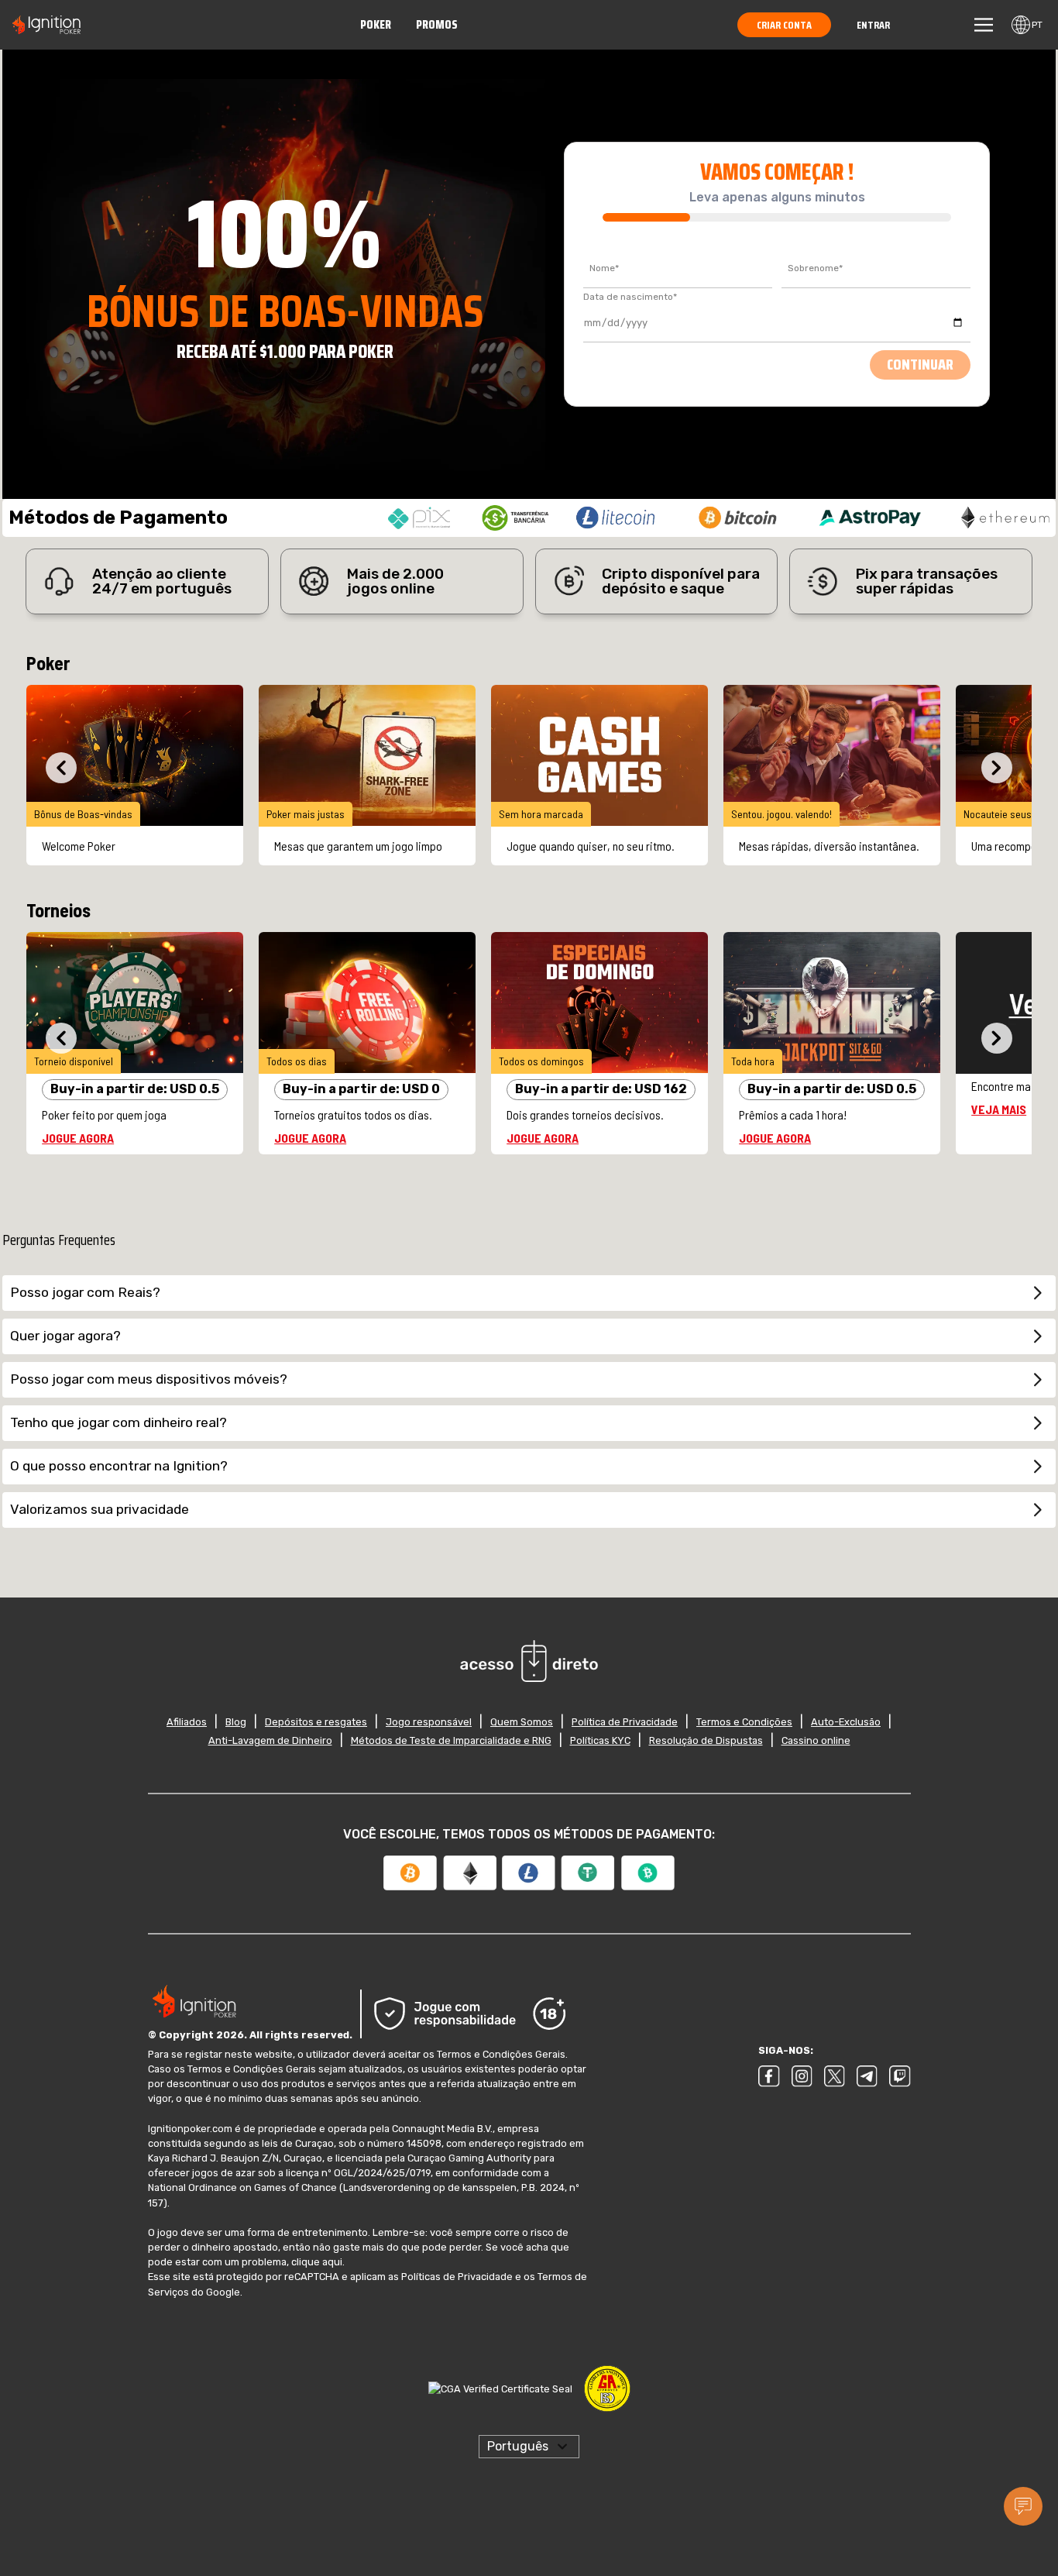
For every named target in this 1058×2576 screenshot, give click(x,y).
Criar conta (788, 25)
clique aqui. (261, 2247)
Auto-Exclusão (837, 1722)
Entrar (874, 25)
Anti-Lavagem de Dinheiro (276, 1740)
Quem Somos (520, 1722)
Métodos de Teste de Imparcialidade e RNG (452, 1740)
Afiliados (196, 1722)
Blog (244, 1722)
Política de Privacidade (621, 1722)
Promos (440, 24)
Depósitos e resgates (322, 1722)
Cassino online (810, 1740)
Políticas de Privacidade (451, 2262)
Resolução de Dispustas (702, 1740)
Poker (381, 24)
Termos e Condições (738, 1722)
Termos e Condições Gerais (489, 2054)
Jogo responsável (431, 1722)
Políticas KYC (598, 1740)
